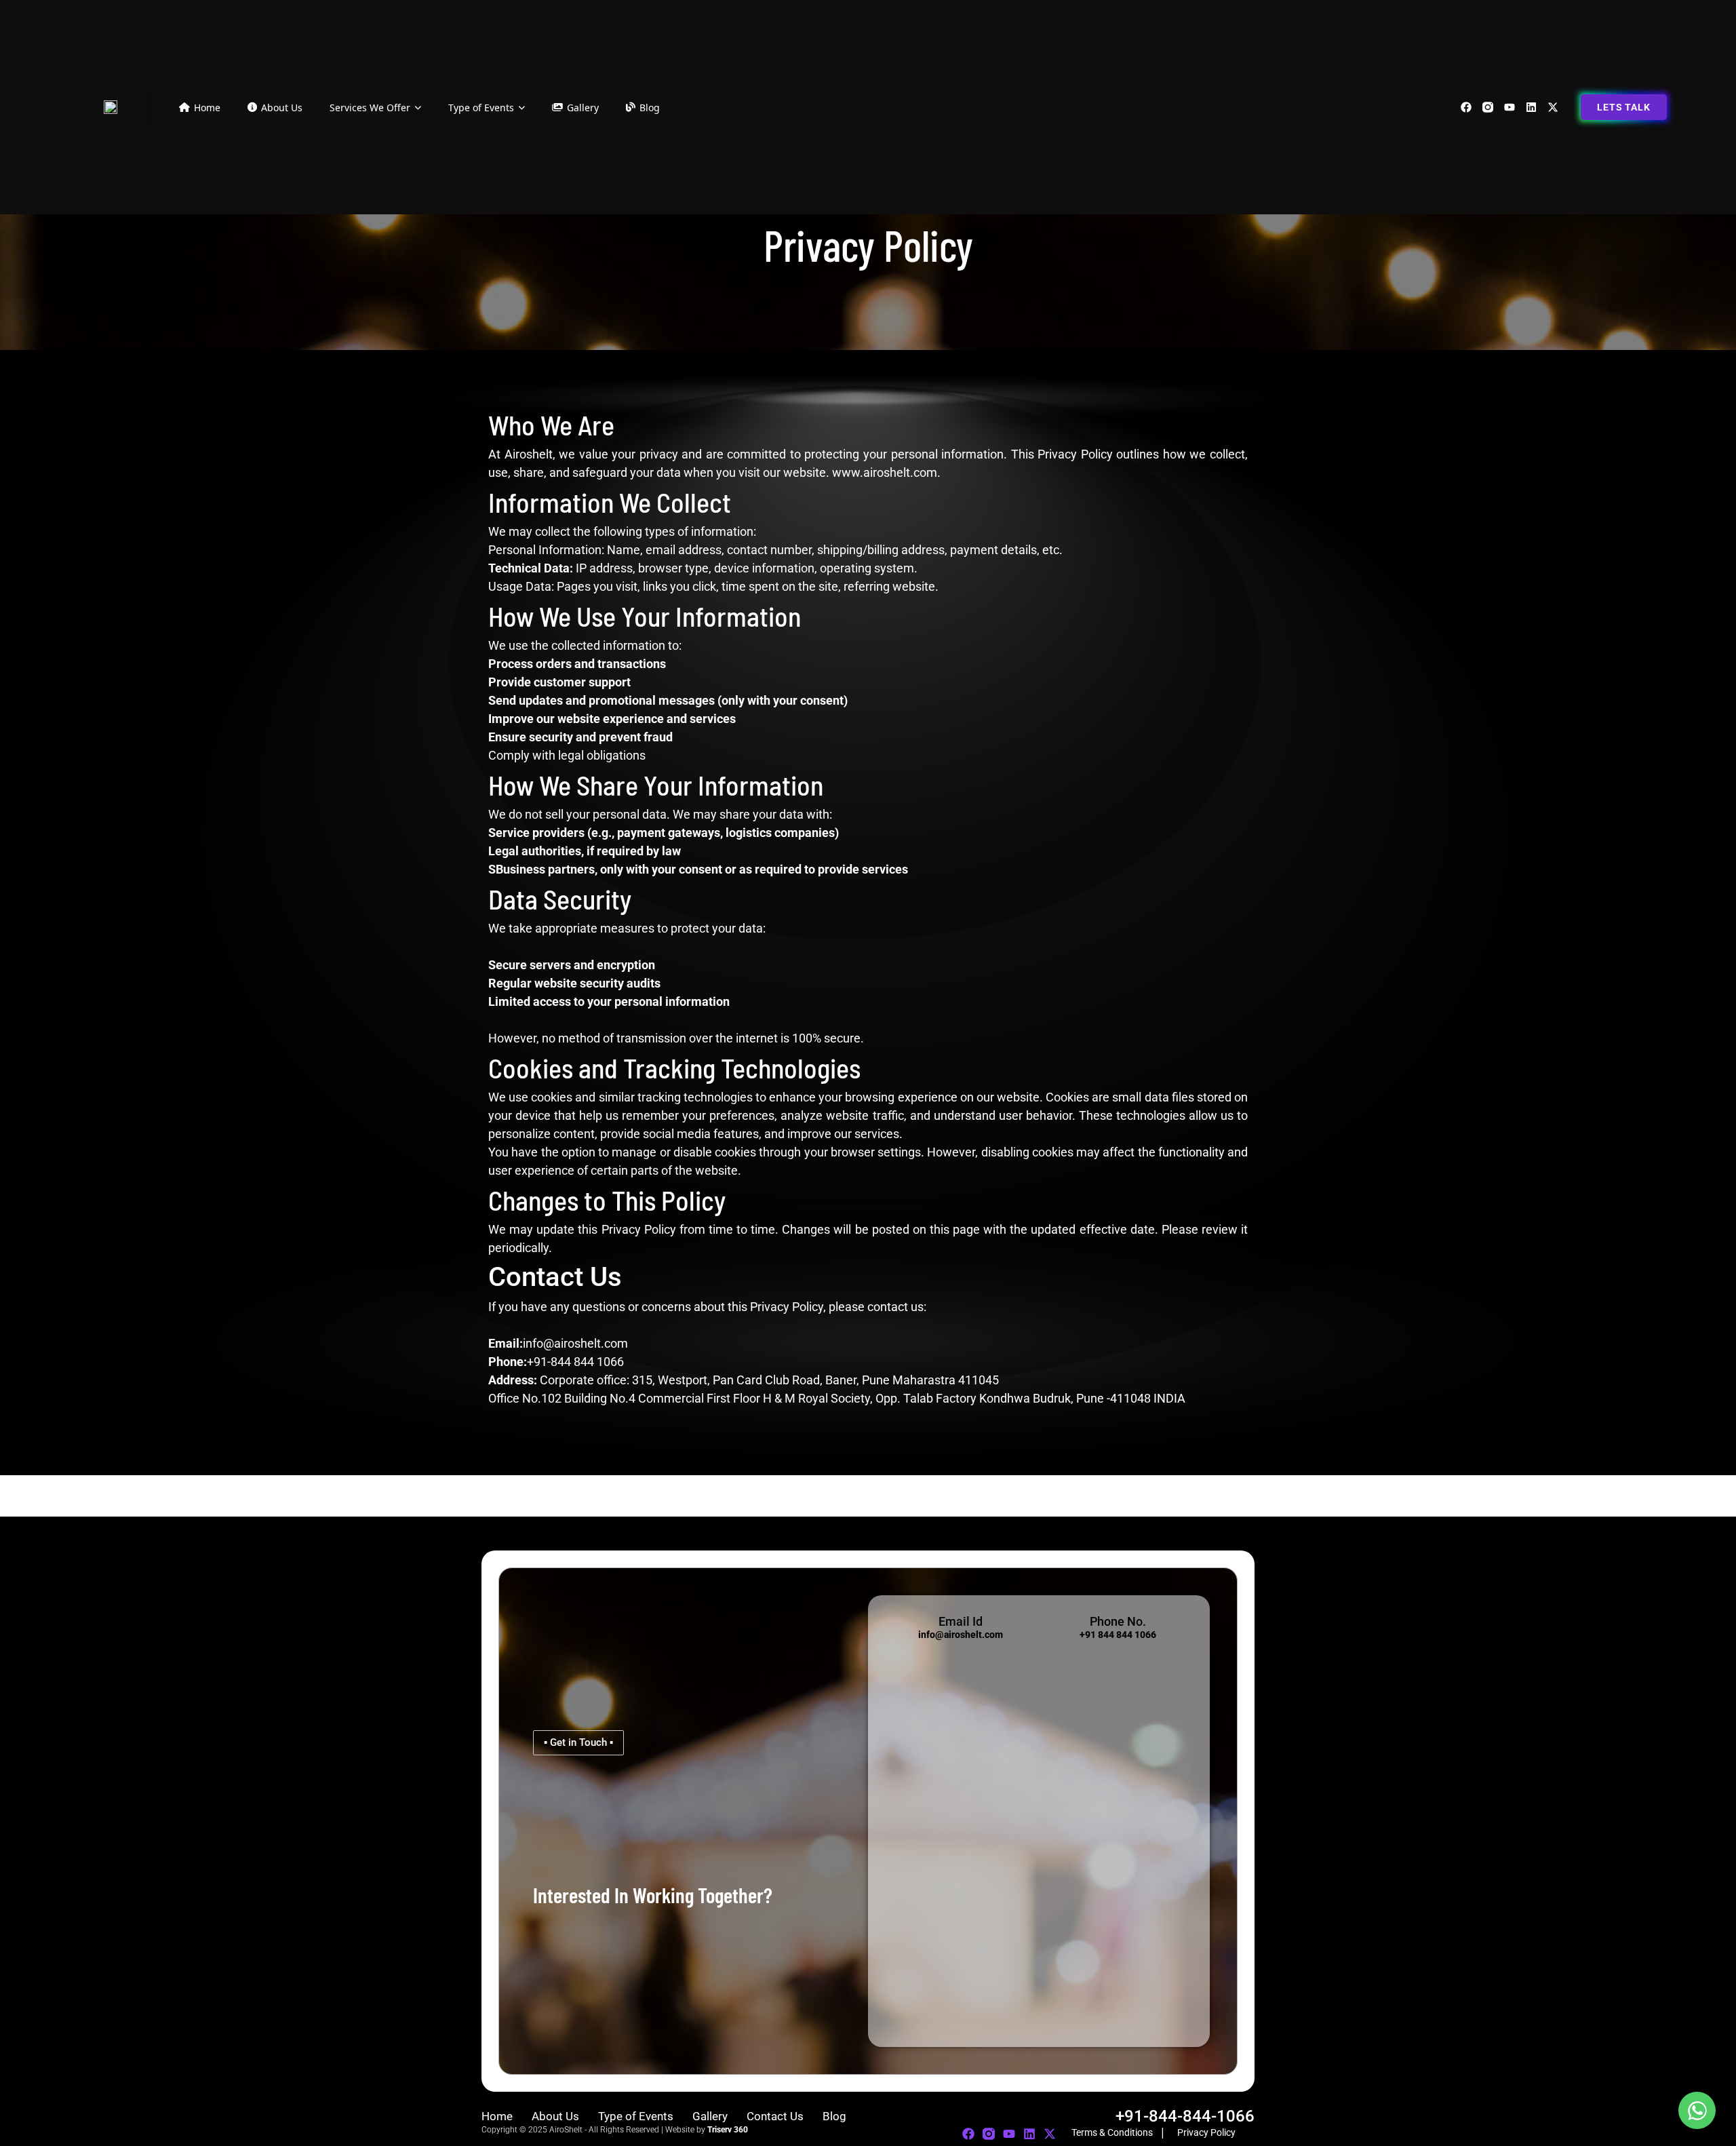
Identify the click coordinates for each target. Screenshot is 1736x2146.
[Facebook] (1466, 107)
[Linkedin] (1531, 107)
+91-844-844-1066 (1185, 2116)
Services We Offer (370, 108)
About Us (282, 108)
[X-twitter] (1553, 107)
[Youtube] (1510, 107)
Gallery (583, 108)
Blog (650, 108)
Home (207, 108)
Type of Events (481, 108)
